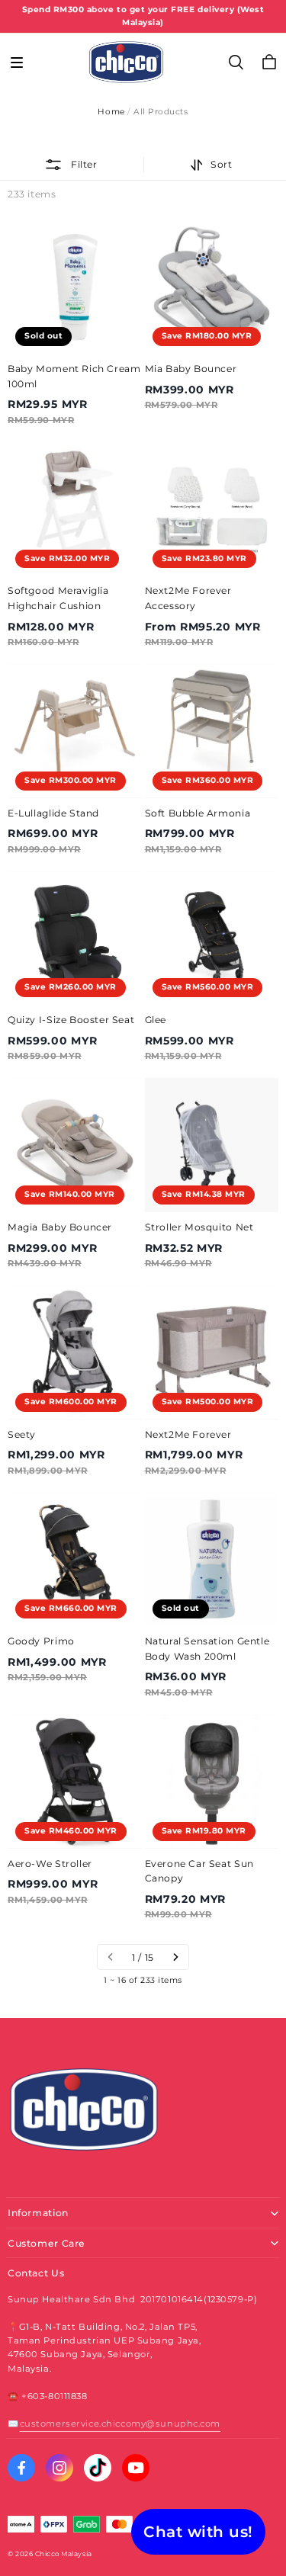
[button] (17, 63)
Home (111, 112)
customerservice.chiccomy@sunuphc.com (120, 2424)
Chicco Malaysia (64, 2554)
